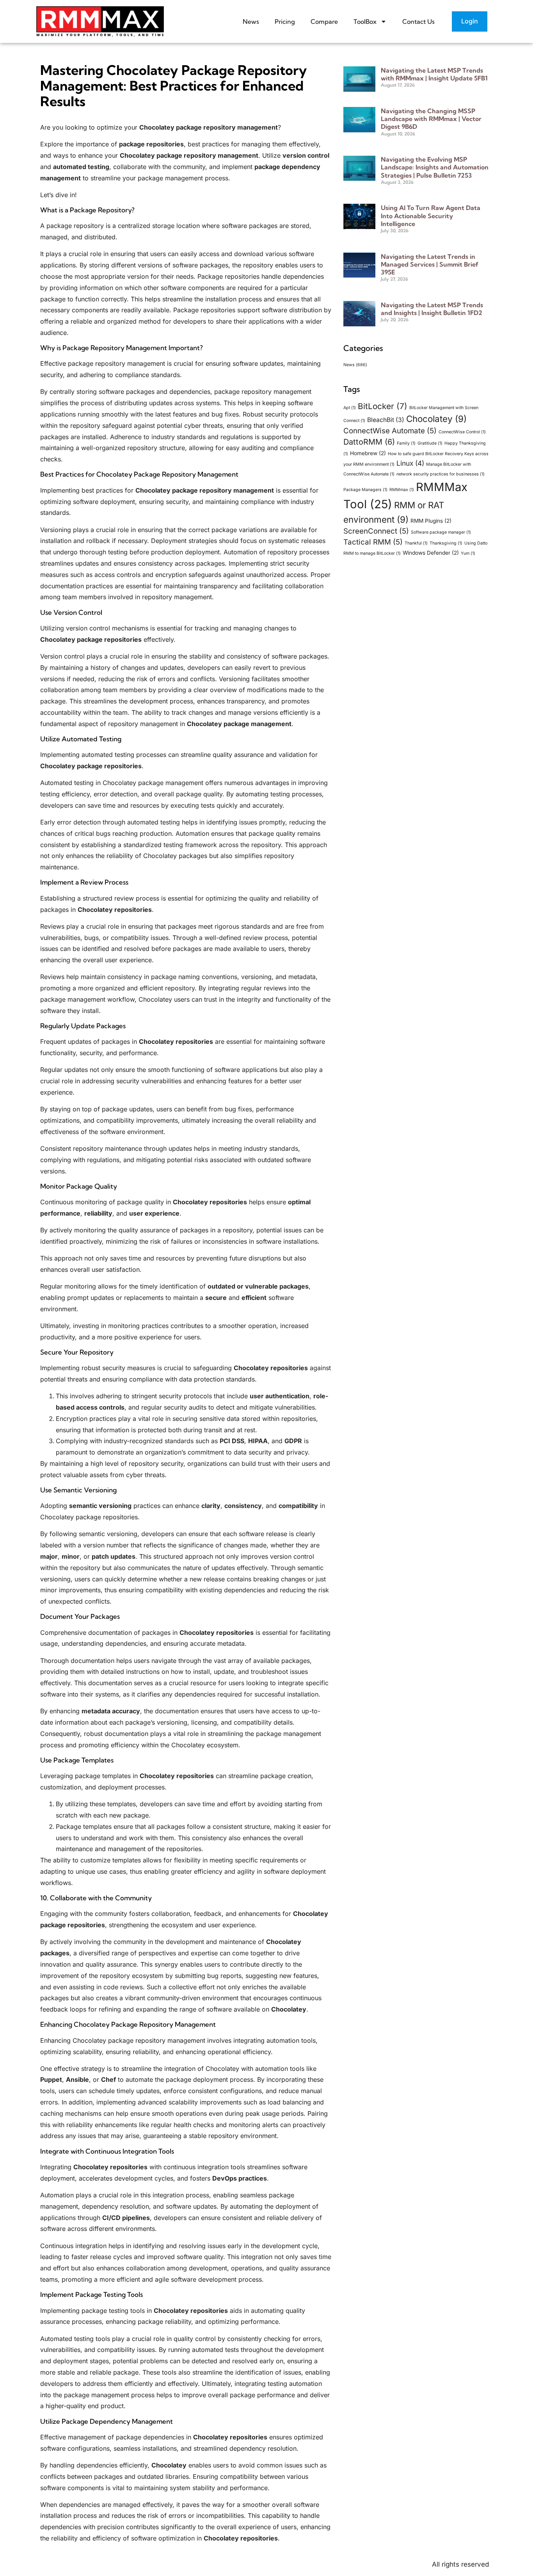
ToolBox (365, 21)
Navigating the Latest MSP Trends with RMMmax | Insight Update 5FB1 (434, 74)
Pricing (285, 21)
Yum (468, 553)
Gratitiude (430, 443)
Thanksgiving (446, 543)
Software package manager (441, 532)
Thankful (416, 543)
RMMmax (402, 490)
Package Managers (365, 490)
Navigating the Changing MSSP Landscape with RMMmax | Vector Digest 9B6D (431, 119)
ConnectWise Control (462, 432)
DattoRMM (369, 442)
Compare (324, 21)
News (251, 21)
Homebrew (368, 453)
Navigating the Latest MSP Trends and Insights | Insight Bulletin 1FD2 (432, 309)
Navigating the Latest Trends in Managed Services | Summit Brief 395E (430, 264)
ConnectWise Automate (390, 431)
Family (406, 443)
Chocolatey (436, 419)
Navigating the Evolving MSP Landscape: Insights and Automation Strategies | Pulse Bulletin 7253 (435, 167)
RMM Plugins (431, 521)
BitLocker (383, 406)
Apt (350, 408)
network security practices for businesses (441, 474)
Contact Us (418, 21)
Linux (410, 463)
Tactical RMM (373, 542)
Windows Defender (431, 553)
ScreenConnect (376, 531)
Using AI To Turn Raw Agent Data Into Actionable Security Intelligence (431, 215)
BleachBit (386, 420)
